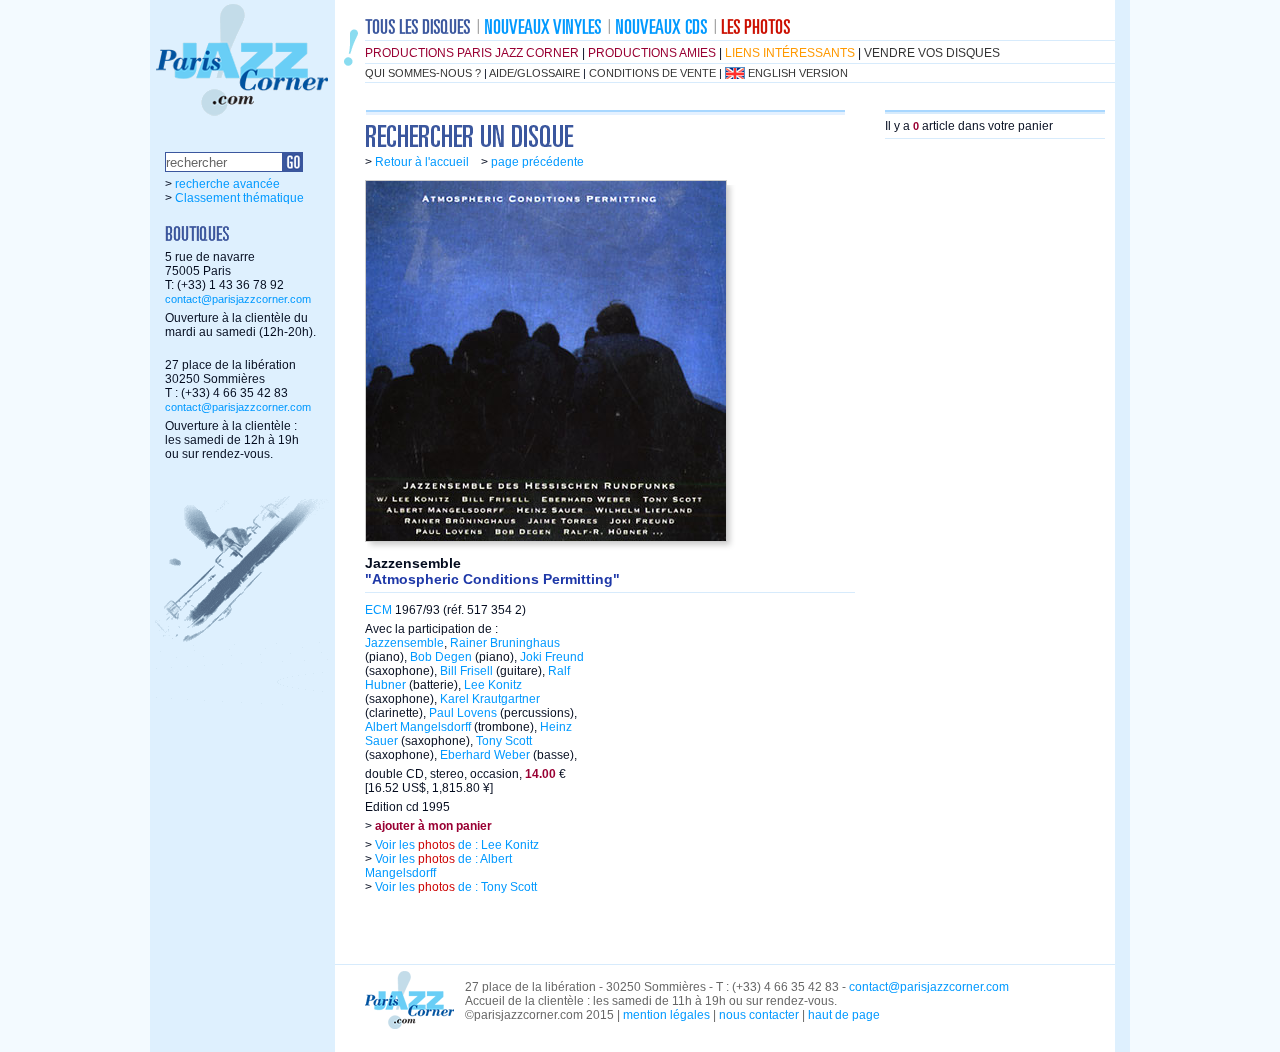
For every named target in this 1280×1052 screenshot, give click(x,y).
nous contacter (759, 1015)
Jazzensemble (404, 643)
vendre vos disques (932, 53)
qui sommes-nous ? (423, 73)
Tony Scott (504, 741)
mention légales (666, 1015)
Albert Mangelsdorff (418, 727)
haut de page (844, 1015)
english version (798, 73)
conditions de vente (652, 73)
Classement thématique (239, 198)
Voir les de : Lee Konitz (455, 845)
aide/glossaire (534, 73)
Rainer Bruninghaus (505, 643)
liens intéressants (790, 53)
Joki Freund (552, 657)
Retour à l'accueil (422, 162)
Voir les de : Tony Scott (454, 887)
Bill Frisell (466, 671)
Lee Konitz (493, 685)
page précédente (537, 162)
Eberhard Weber (485, 755)
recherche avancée (227, 184)
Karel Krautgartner (490, 699)
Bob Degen (441, 657)
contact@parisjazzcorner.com (238, 299)
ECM (378, 610)
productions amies (652, 53)
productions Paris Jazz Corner (472, 53)
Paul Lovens (463, 713)
